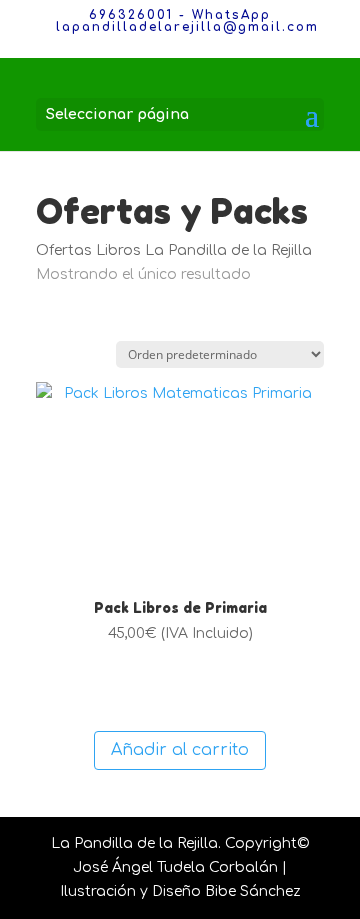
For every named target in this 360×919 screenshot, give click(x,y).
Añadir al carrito (180, 750)
